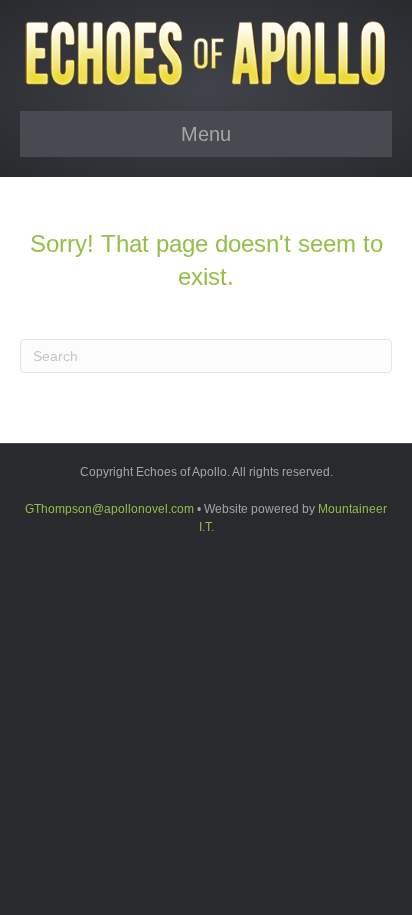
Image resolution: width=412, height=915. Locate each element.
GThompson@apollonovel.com (109, 509)
